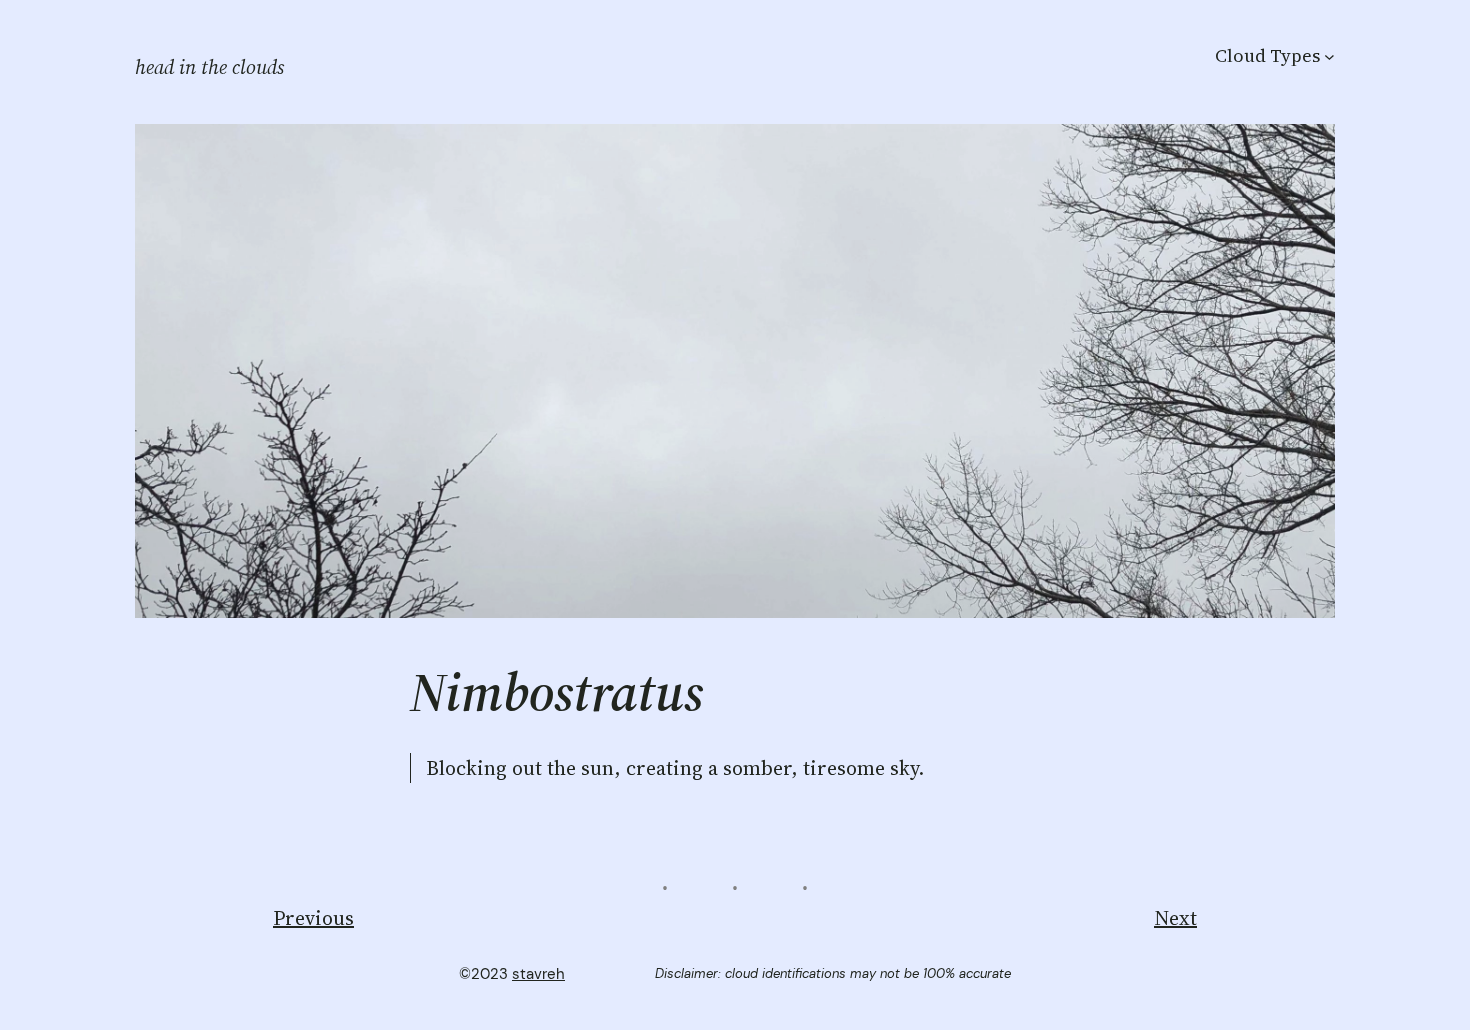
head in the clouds (209, 67)
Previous (313, 918)
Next (1175, 918)
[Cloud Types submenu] (1329, 55)
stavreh (538, 974)
